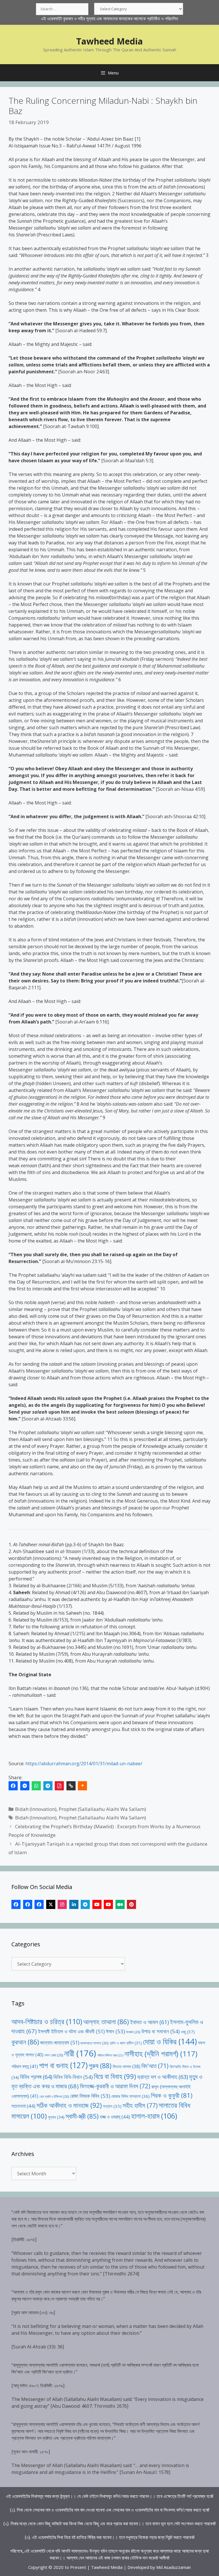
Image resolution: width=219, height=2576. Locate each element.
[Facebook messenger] (25, 1786)
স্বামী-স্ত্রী (82, 2116)
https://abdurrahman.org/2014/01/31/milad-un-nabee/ (84, 1764)
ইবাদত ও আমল (149, 2022)
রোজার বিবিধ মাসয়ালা (130, 2096)
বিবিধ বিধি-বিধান (73, 2077)
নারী (80, 2053)
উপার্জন (133, 2032)
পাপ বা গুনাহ (63, 2065)
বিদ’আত (155, 2066)
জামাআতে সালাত (95, 2043)
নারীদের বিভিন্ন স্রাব (110, 2055)
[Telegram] (48, 1786)
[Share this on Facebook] (13, 1786)
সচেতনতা (23, 2106)
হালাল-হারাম (154, 2116)
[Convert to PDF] (59, 1786)
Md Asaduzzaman (174, 2567)
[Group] (39, 1904)
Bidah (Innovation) (36, 1809)
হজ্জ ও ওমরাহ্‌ (115, 2117)
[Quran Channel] (108, 1904)
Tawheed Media (109, 41)
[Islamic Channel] (97, 1904)
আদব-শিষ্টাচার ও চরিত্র (47, 2021)
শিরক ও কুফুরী (172, 2095)
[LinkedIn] (74, 1904)
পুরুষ (100, 2066)
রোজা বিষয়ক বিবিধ (90, 2096)
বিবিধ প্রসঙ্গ (36, 2077)
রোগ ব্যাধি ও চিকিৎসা (54, 2096)
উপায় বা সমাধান (161, 2031)
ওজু (188, 2032)
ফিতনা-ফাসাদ (126, 2066)
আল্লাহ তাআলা (106, 2022)
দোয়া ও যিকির (170, 2041)
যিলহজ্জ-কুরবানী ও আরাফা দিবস (115, 2086)
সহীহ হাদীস (140, 2105)
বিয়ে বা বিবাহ (115, 2076)
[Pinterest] (131, 1904)
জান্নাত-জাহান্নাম (60, 2042)
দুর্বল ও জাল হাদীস (126, 2043)
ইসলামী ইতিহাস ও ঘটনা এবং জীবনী (71, 2031)
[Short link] (71, 1786)
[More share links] (82, 1786)
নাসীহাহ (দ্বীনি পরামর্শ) (161, 2054)
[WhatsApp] (36, 1786)
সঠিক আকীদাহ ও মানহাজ (69, 2105)
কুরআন (25, 2042)
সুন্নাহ (56, 2117)
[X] (51, 1904)
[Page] (28, 1904)
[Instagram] (62, 1904)
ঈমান (115, 2031)
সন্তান (112, 2106)
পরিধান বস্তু (25, 2066)
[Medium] (120, 1904)
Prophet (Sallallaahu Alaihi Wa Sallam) (102, 1809)
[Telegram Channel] (85, 1904)
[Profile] (16, 1904)
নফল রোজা (54, 2055)
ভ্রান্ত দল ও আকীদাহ (163, 2077)
